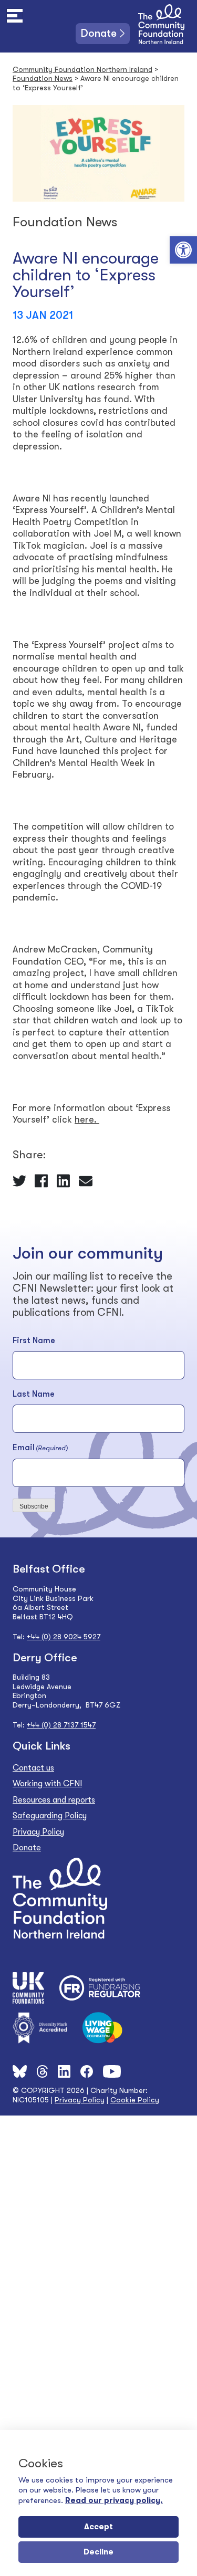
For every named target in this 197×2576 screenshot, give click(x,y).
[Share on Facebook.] (42, 1180)
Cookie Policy (135, 2100)
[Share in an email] (86, 1180)
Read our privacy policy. (114, 2500)
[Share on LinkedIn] (64, 1180)
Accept (98, 2527)
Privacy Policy (38, 1832)
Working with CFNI (47, 1784)
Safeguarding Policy (50, 1816)
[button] (183, 250)
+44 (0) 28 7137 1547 (61, 1725)
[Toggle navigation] (15, 16)
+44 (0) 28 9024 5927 (64, 1637)
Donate (99, 33)
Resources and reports (54, 1800)
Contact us (33, 1768)
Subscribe (34, 1506)
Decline (98, 2552)
